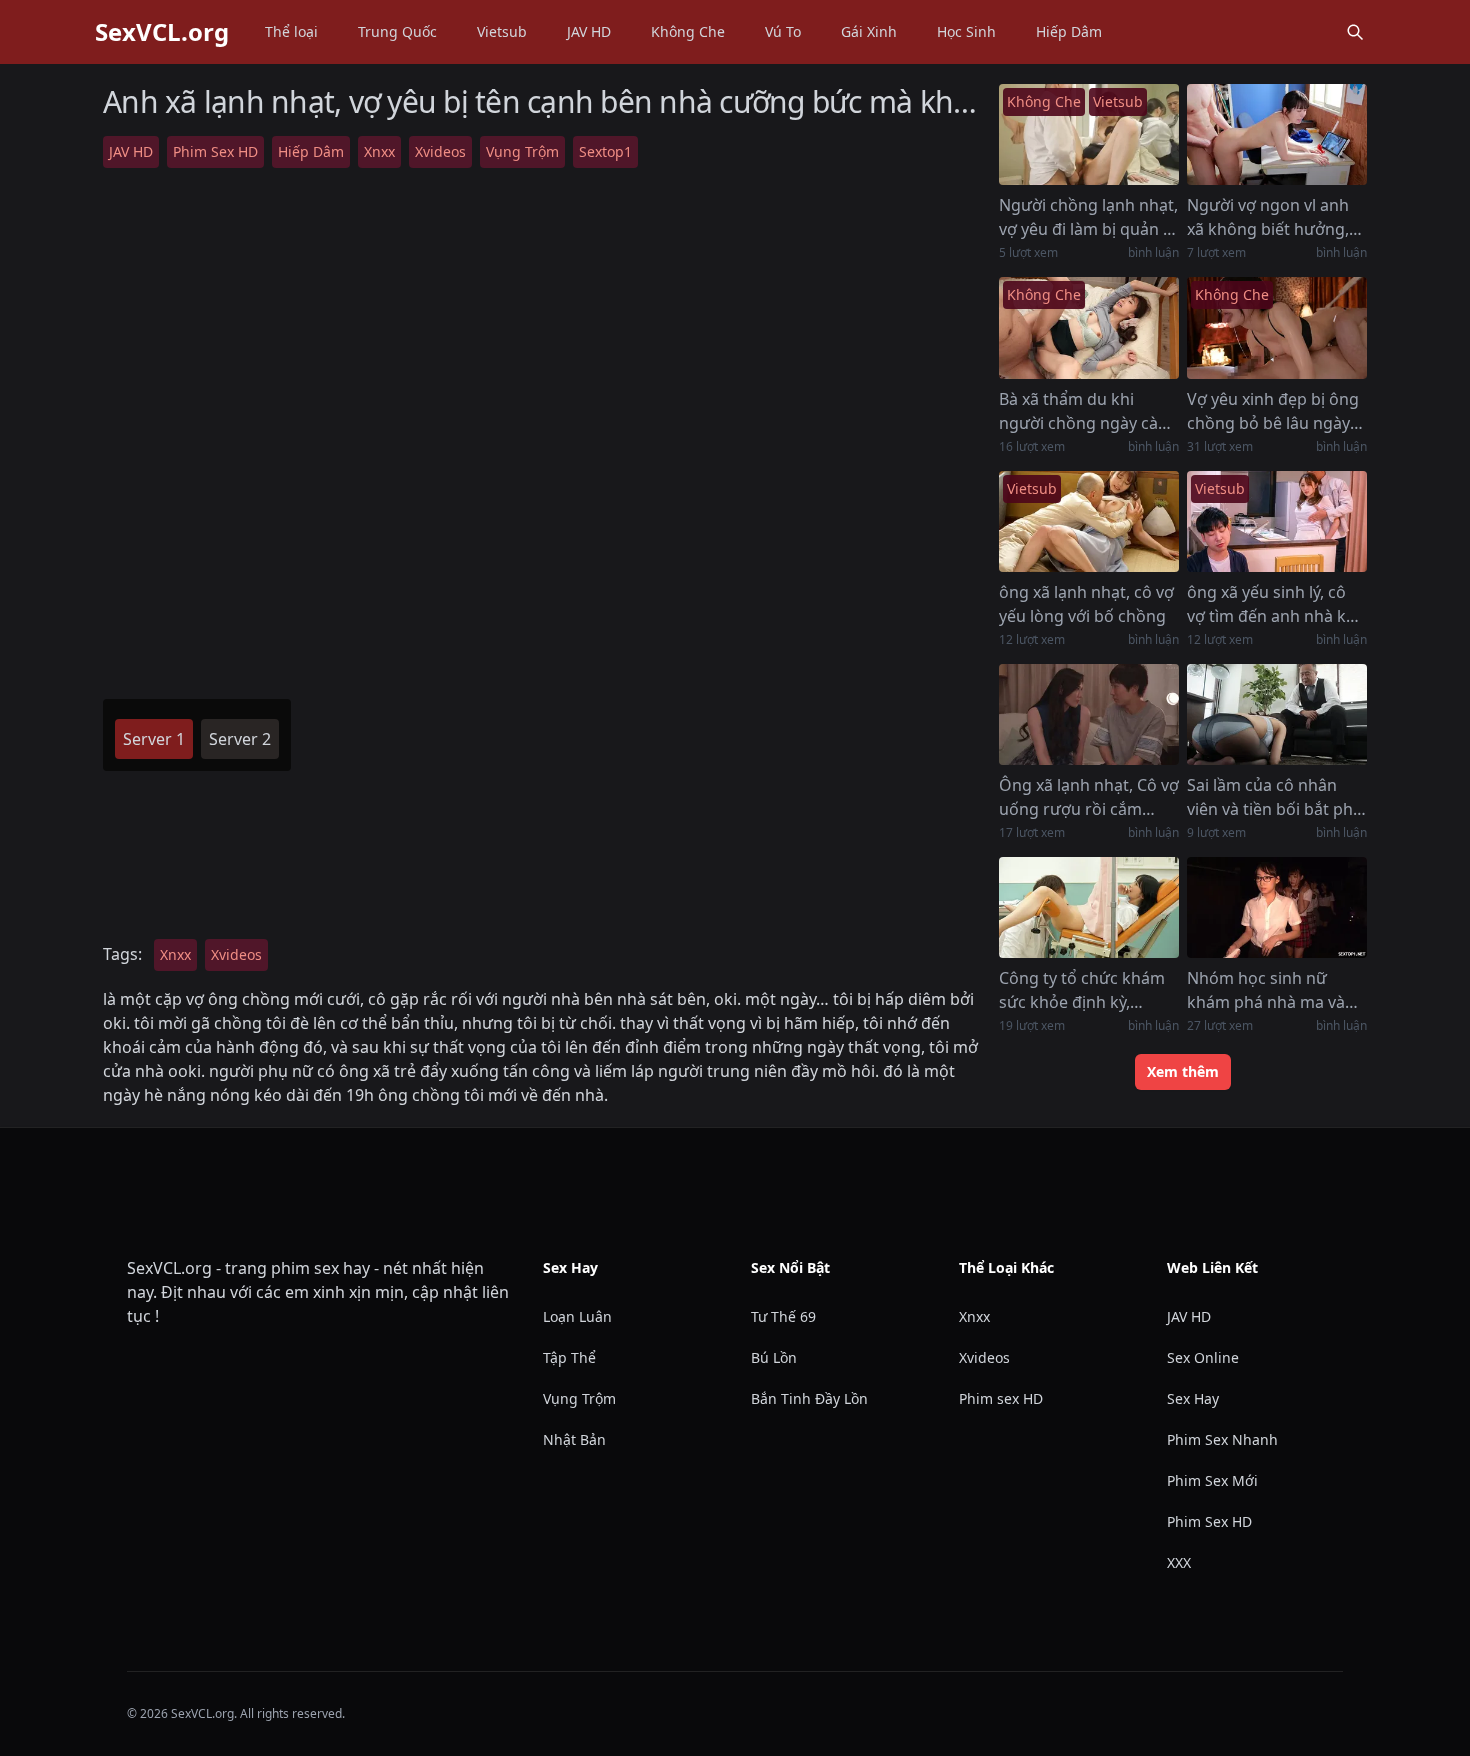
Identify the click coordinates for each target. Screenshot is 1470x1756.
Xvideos (440, 151)
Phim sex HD (1001, 1398)
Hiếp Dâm (1069, 31)
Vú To (783, 31)
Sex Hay (1193, 1398)
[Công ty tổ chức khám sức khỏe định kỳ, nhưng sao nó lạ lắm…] (1089, 907)
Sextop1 (605, 151)
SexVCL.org (162, 32)
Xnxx (379, 151)
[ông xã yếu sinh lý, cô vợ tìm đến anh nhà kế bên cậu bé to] (1277, 521)
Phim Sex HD (215, 151)
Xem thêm (1183, 1071)
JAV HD (589, 31)
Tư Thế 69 (783, 1316)
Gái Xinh (869, 31)
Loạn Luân (577, 1316)
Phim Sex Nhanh (1222, 1439)
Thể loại (291, 31)
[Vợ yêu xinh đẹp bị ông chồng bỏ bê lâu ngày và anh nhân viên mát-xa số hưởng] (1277, 327)
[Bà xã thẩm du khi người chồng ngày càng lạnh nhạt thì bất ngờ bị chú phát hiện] (1089, 327)
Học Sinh (966, 31)
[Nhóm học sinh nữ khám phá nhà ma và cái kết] (1277, 907)
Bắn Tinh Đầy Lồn (809, 1398)
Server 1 (154, 739)
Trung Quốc (397, 31)
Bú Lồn (774, 1357)
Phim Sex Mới (1212, 1480)
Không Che (688, 31)
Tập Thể (569, 1357)
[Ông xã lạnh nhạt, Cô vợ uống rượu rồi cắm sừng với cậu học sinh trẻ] (1089, 714)
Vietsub (502, 31)
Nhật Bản (574, 1439)
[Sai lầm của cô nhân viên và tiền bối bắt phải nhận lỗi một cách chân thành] (1277, 714)
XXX (1179, 1562)
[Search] (1355, 32)
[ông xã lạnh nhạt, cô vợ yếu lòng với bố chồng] (1089, 521)
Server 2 (240, 739)
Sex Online (1203, 1357)
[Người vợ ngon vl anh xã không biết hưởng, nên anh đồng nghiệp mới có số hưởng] (1277, 134)
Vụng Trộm (522, 151)
